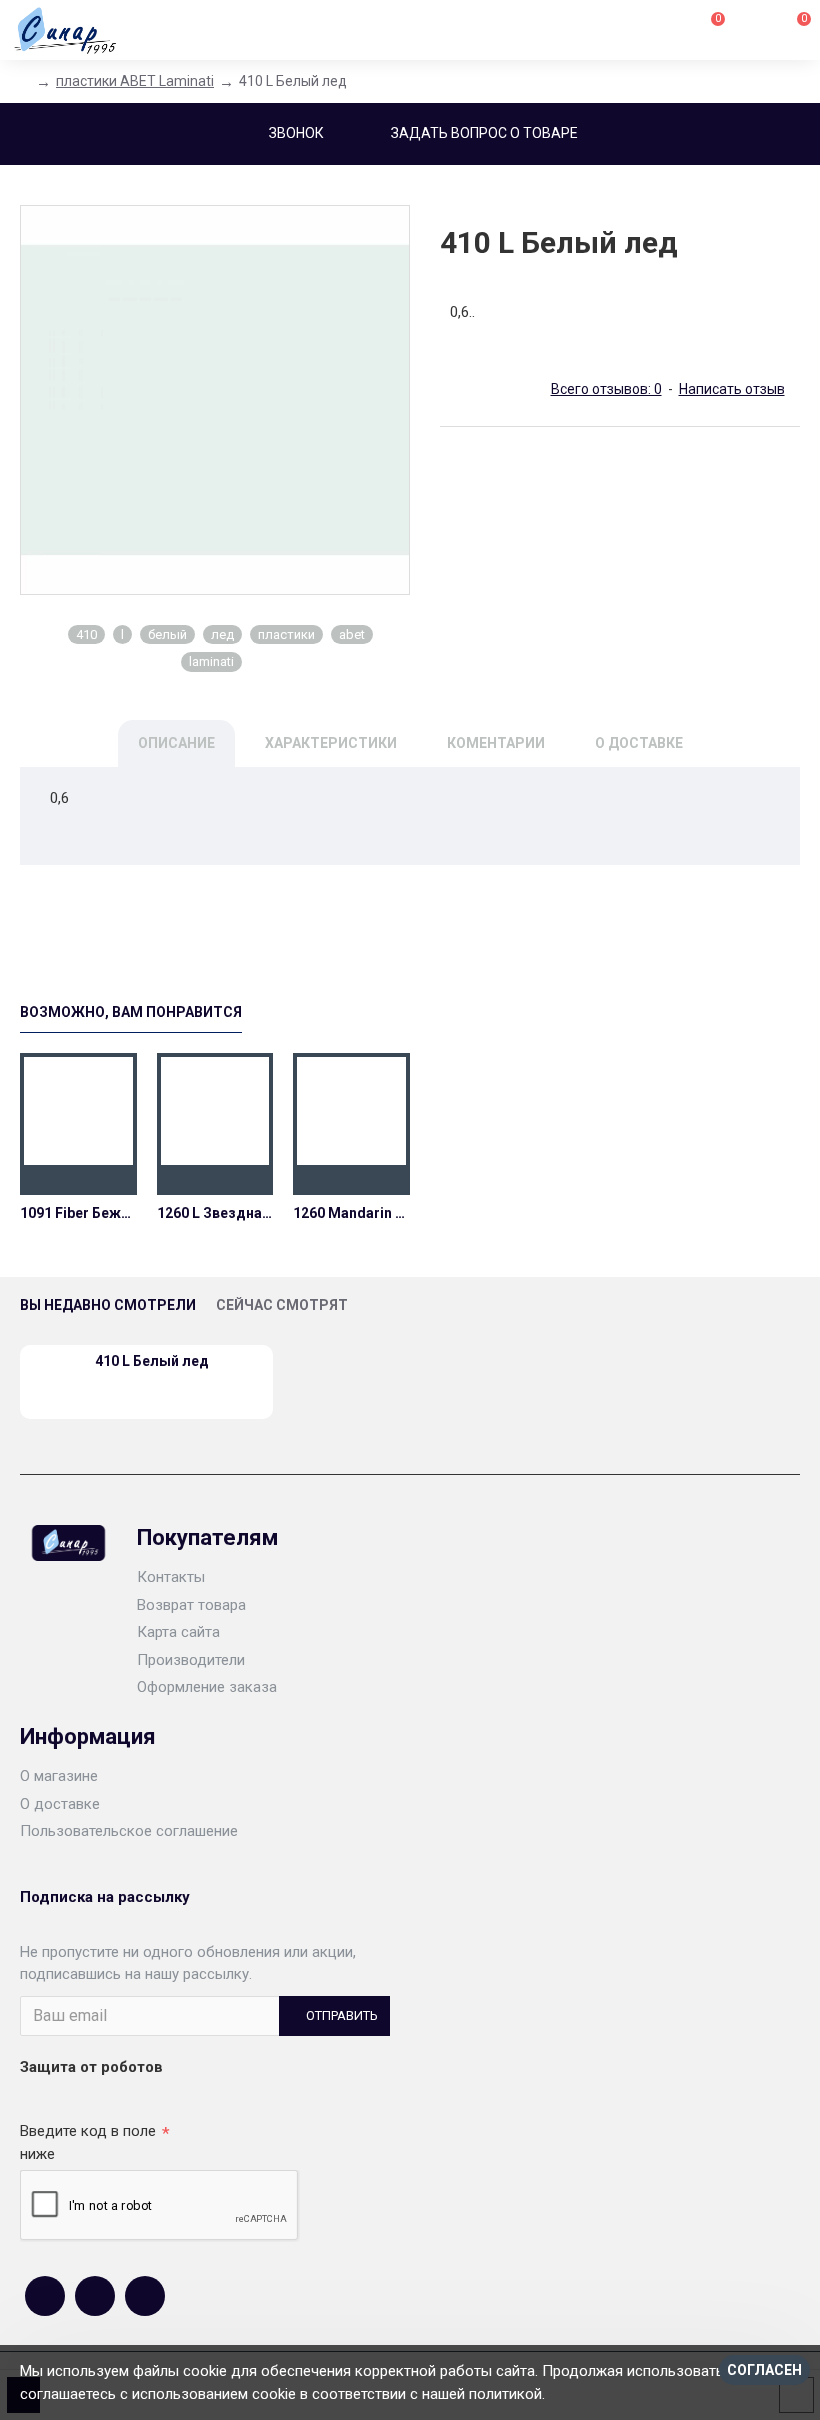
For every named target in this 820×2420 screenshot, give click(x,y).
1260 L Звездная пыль (215, 1213)
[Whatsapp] (95, 2296)
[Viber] (145, 2296)
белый (167, 634)
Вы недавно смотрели (108, 1305)
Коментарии (496, 743)
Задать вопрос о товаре (484, 133)
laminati (211, 661)
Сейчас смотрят (282, 1305)
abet (352, 634)
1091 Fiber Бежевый (78, 1213)
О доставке (639, 743)
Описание (176, 743)
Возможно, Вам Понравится (131, 1012)
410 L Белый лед (152, 1361)
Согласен (764, 2370)
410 (86, 634)
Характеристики (331, 743)
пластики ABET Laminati (135, 81)
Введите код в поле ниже (88, 2142)
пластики (286, 634)
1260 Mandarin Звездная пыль (351, 1213)
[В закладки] (78, 1180)
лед (222, 634)
